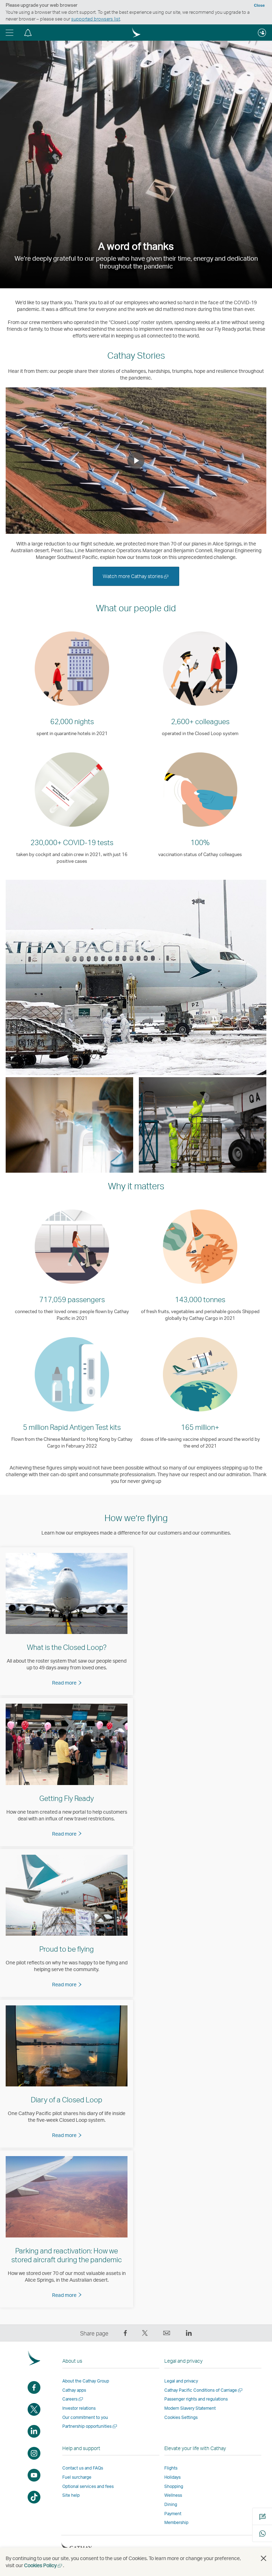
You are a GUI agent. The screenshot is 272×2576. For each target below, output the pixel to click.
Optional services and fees (88, 2486)
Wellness (173, 2495)
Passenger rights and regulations (196, 2399)
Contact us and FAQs (83, 2468)
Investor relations (79, 2408)
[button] (10, 33)
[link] (67, 1683)
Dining (171, 2504)
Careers (73, 2399)
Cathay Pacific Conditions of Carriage (204, 2390)
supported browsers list (96, 19)
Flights (171, 2468)
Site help (71, 2495)
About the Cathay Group (86, 2381)
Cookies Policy (44, 2565)
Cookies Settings (181, 2418)
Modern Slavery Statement (190, 2408)
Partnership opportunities (90, 2426)
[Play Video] (136, 461)
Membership (176, 2522)
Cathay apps (74, 2390)
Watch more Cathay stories (141, 579)
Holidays (172, 2477)
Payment (173, 2514)
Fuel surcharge (77, 2477)
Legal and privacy (181, 2381)
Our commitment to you (85, 2417)
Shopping (174, 2486)
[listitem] (67, 1621)
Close (259, 5)
